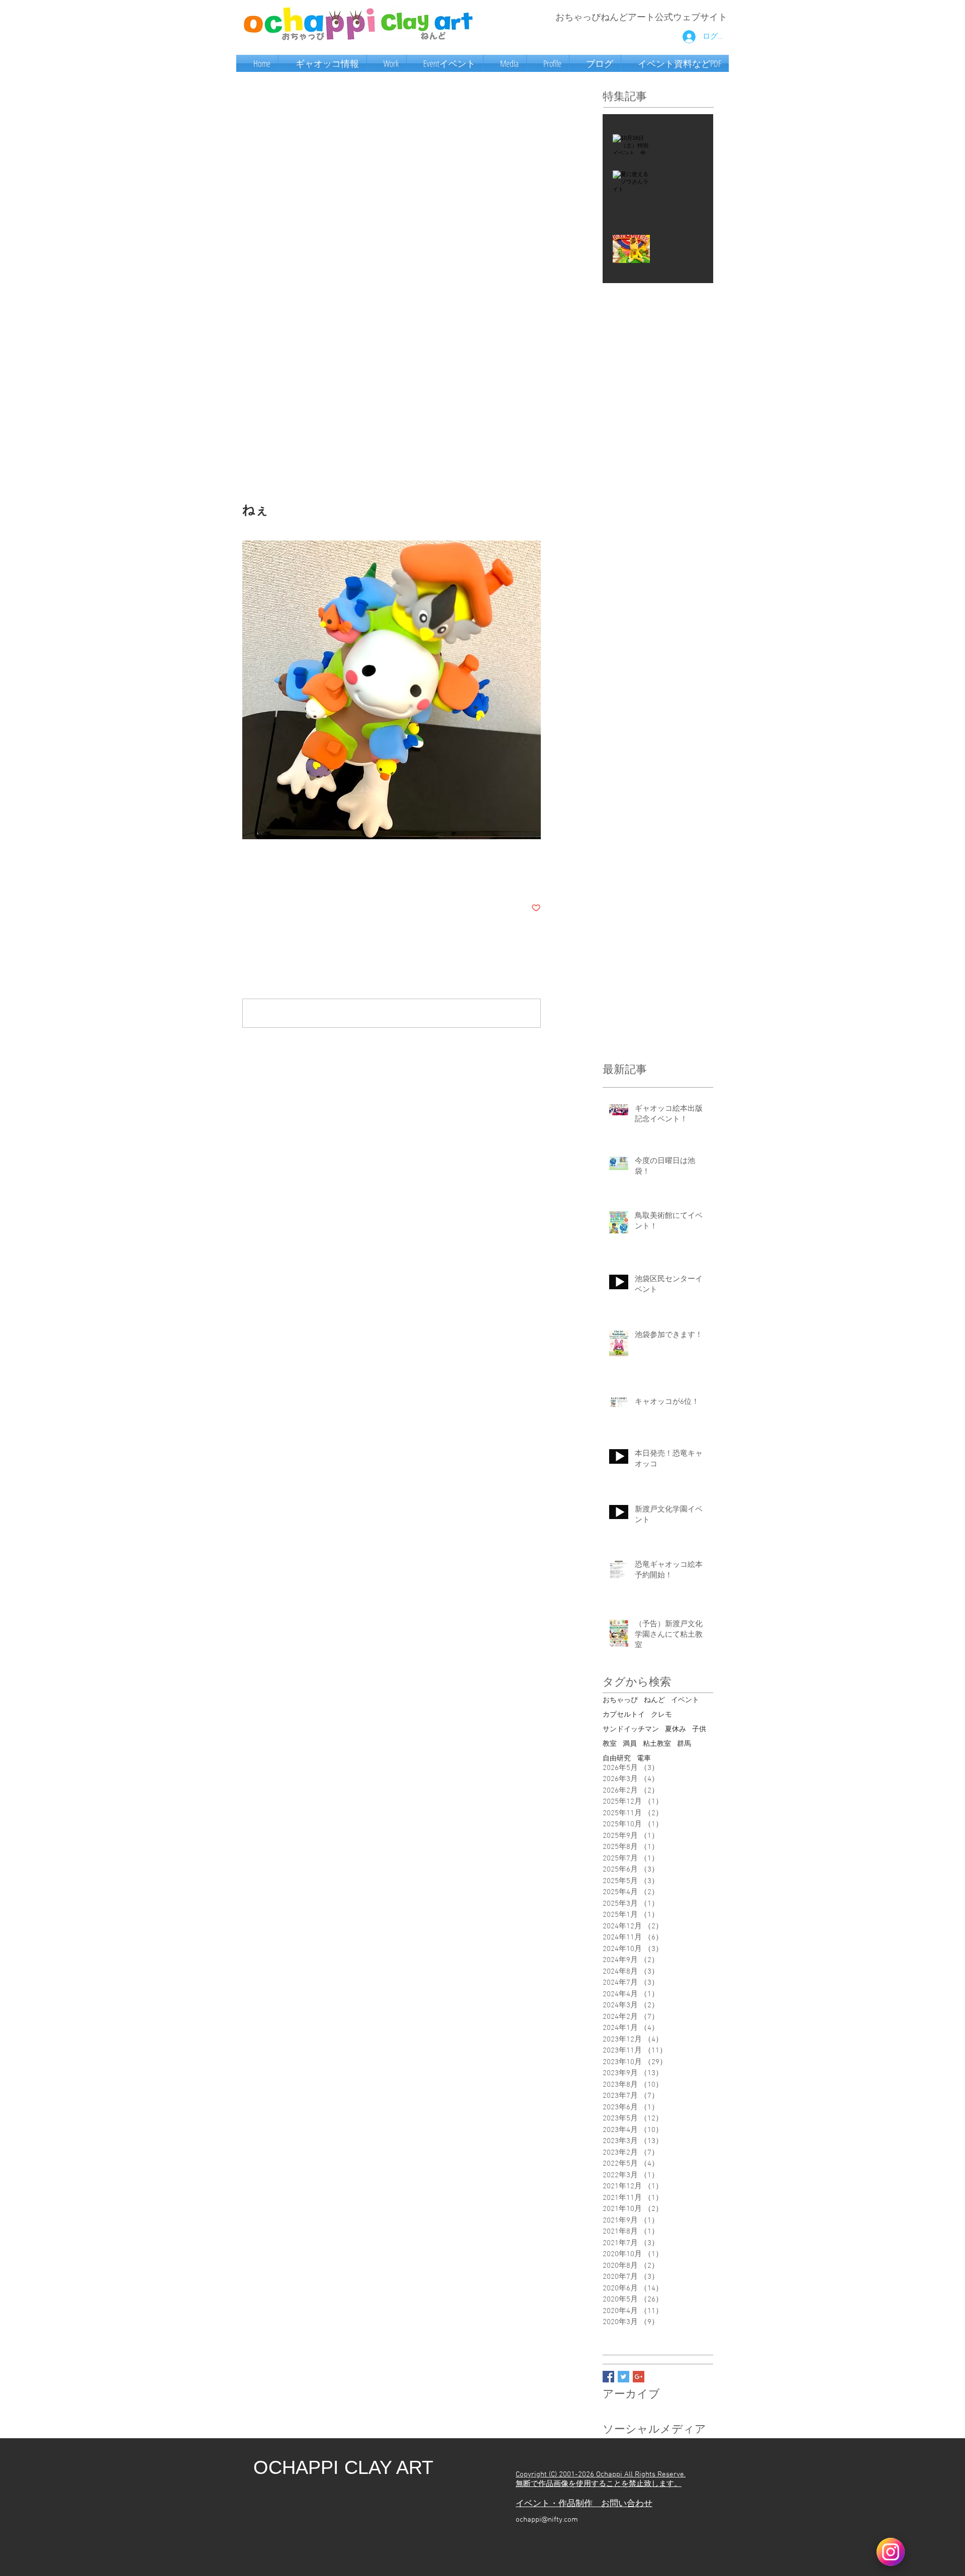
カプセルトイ (624, 1715)
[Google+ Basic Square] (639, 2377)
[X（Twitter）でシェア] (272, 877)
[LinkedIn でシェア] (296, 877)
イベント (685, 1700)
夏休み (675, 1729)
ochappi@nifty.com (547, 2520)
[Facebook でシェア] (247, 877)
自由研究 (617, 1759)
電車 (644, 1759)
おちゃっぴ (620, 1700)
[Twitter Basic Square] (623, 2377)
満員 (630, 1744)
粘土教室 (657, 1744)
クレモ (661, 1715)
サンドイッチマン (631, 1729)
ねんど (654, 1700)
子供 (699, 1729)
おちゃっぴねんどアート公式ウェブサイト (641, 18)
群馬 (684, 1744)
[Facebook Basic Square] (608, 2377)
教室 (610, 1744)
